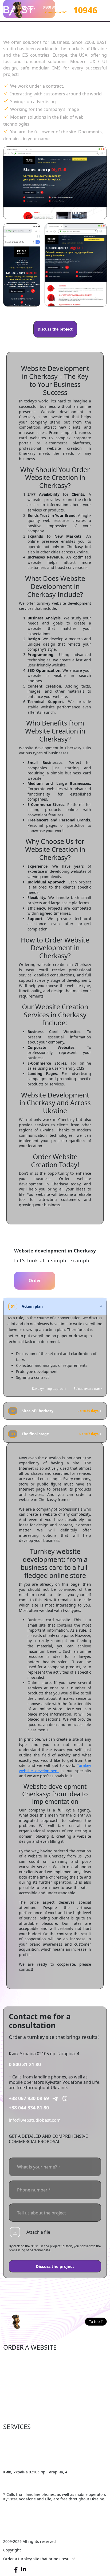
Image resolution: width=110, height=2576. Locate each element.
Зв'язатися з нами (88, 1389)
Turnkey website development (55, 1768)
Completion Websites (25, 2437)
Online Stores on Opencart (30, 2374)
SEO (7, 2445)
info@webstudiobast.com (35, 2120)
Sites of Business (20, 2390)
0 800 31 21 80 (25, 2064)
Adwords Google (20, 2453)
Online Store (16, 2358)
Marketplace (16, 2366)
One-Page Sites (19, 2399)
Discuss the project (55, 329)
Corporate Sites (19, 2382)
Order (35, 1281)
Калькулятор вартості (49, 1389)
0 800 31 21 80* (55, 7)
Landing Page (17, 2407)
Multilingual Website (24, 2415)
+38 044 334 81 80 (29, 2108)
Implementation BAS (24, 2462)
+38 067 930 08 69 (29, 2098)
